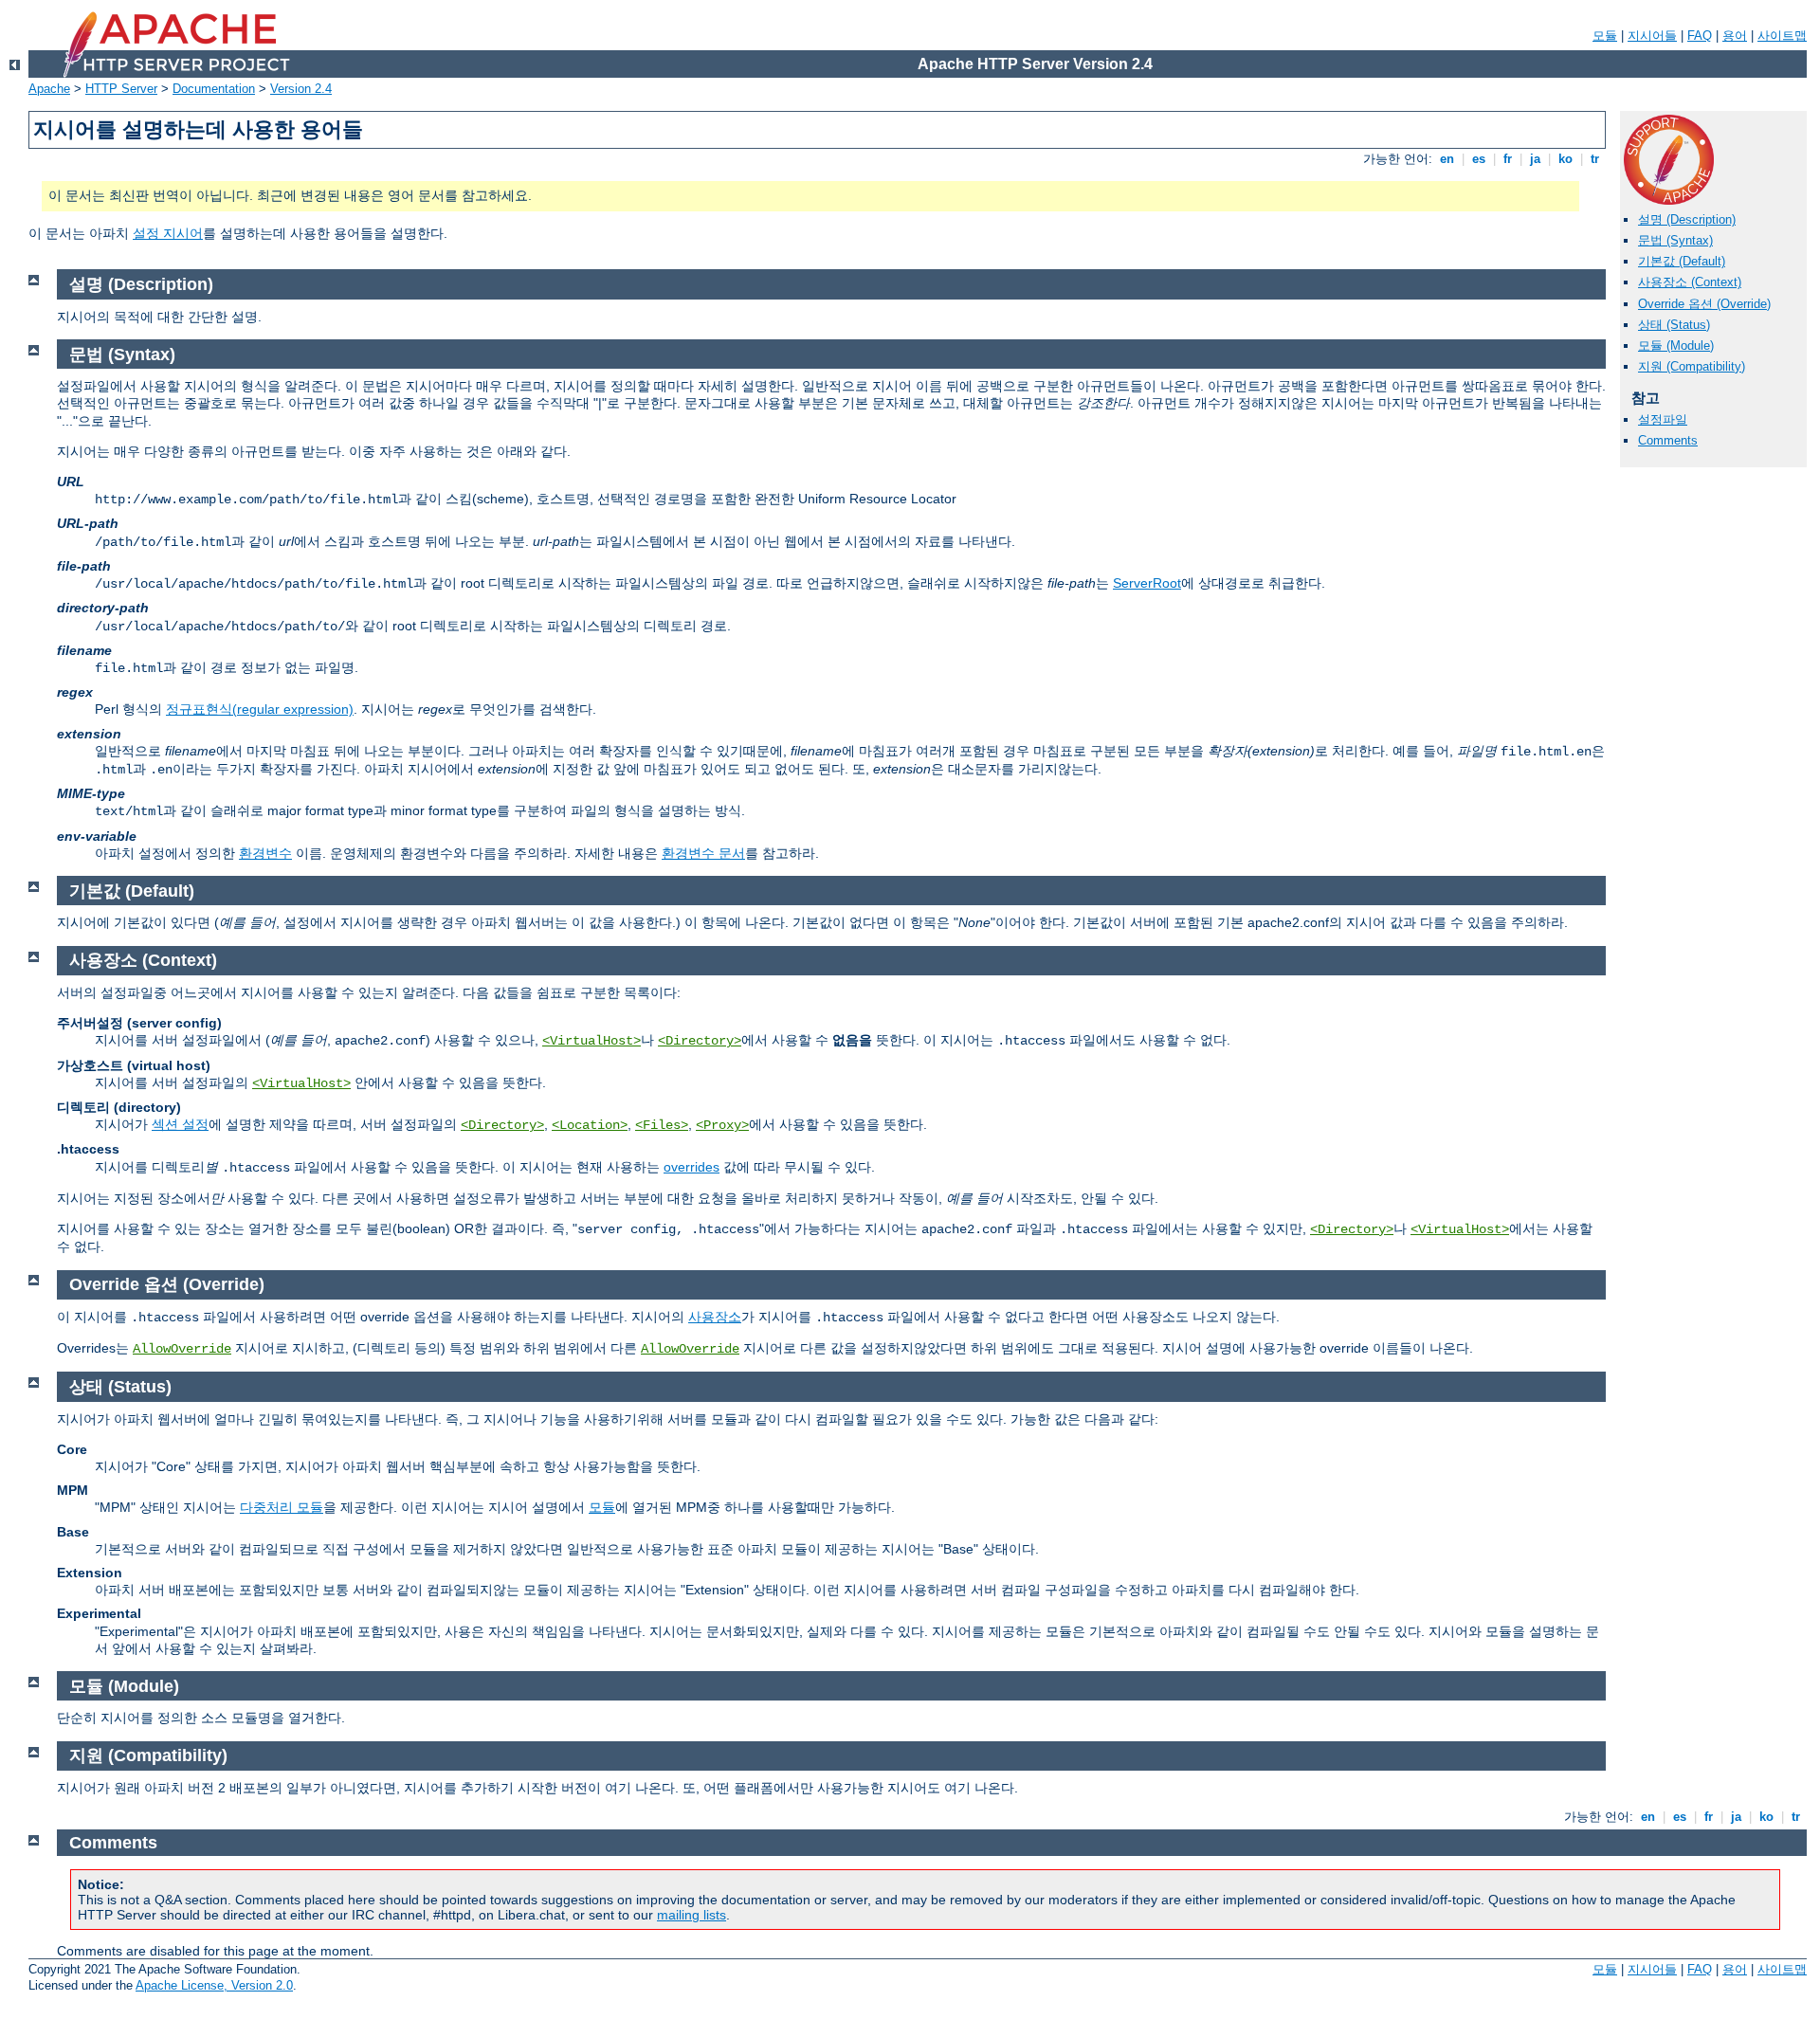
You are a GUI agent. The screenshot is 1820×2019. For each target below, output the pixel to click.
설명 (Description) (1687, 219)
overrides (692, 1167)
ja (1535, 159)
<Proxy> (722, 1125)
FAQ (1700, 36)
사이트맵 (1782, 36)
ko (1565, 159)
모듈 (1605, 36)
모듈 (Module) (1676, 346)
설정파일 (1663, 419)
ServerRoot (1147, 583)
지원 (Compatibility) (1692, 366)
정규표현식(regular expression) (260, 709)
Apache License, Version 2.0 (214, 1985)
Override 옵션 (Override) (1704, 304)
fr (1508, 159)
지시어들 (1652, 36)
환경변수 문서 (703, 853)
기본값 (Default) (1682, 261)
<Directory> (700, 1041)
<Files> (662, 1125)
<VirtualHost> (591, 1041)
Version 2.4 (301, 89)
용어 (1735, 36)
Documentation (214, 89)
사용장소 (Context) (1690, 282)
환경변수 (265, 853)
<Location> (590, 1125)
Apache (49, 89)
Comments (1668, 440)
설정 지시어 (168, 233)
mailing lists (692, 1915)
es (1479, 159)
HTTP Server (121, 89)
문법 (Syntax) (1675, 240)
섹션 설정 (180, 1124)
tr (1595, 159)
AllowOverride (182, 1349)
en (1447, 159)
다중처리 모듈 (282, 1507)
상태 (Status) (1674, 325)
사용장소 (715, 1317)
